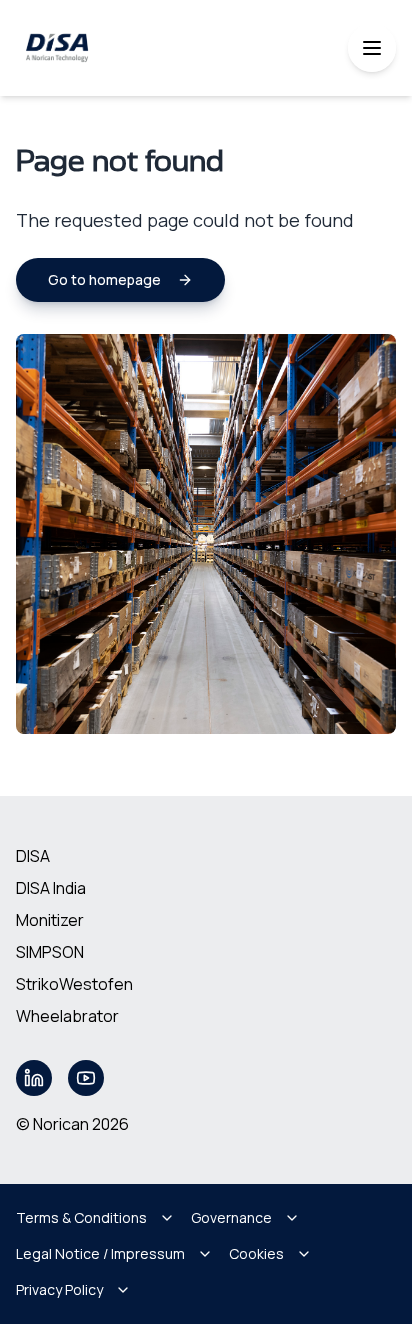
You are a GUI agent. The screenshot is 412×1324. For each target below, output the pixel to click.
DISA (33, 856)
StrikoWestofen (74, 984)
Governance (231, 1217)
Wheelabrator (67, 1016)
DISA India (51, 888)
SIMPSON (50, 952)
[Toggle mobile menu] (372, 48)
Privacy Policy (59, 1289)
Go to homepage (104, 279)
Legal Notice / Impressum (100, 1253)
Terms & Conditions (81, 1217)
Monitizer (50, 920)
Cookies (256, 1253)
